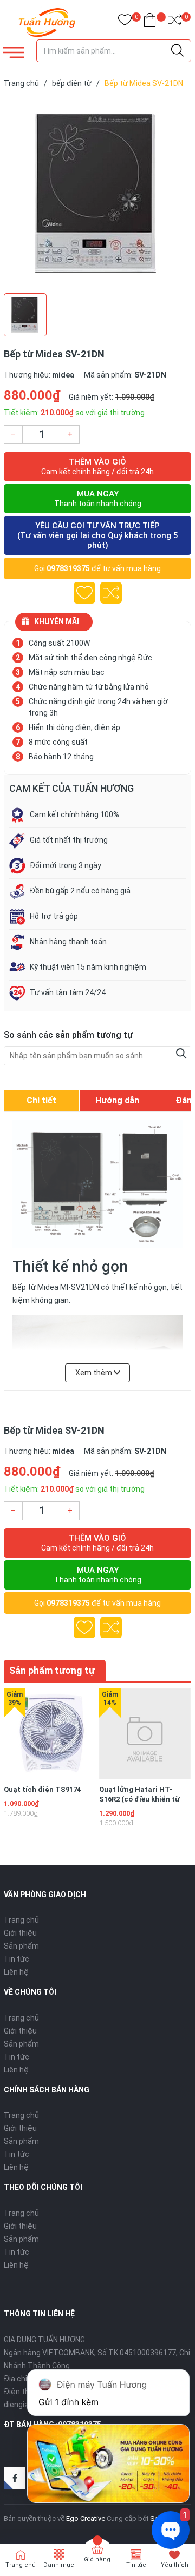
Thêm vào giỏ (97, 466)
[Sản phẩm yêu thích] (125, 22)
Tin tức (17, 1959)
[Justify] (177, 51)
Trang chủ (21, 1920)
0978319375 (68, 568)
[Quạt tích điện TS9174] (50, 1734)
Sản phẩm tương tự (52, 1670)
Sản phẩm (21, 1946)
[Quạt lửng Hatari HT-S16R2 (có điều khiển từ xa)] (145, 1734)
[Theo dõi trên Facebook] (15, 2478)
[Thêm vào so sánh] (111, 593)
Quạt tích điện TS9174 (42, 1789)
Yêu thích (175, 2565)
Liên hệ (16, 1972)
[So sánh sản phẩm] (175, 22)
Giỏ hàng (97, 2560)
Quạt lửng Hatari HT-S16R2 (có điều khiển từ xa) (139, 1799)
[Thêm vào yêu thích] (84, 593)
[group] (97, 193)
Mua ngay (98, 498)
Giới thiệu (20, 1933)
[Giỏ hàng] (150, 22)
